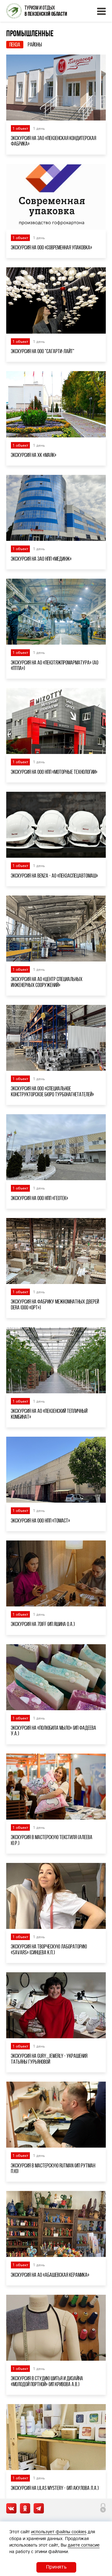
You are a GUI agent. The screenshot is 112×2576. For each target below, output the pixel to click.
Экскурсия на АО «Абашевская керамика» (50, 2275)
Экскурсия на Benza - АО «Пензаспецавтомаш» (54, 876)
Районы (35, 45)
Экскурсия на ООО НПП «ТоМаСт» (40, 1521)
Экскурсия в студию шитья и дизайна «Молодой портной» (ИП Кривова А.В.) (47, 2381)
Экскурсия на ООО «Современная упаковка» (51, 248)
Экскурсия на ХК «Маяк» (34, 455)
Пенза (15, 45)
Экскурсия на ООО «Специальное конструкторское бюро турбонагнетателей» (52, 1091)
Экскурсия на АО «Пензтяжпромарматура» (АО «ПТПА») (55, 665)
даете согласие (84, 2545)
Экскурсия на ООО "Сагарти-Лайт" (43, 351)
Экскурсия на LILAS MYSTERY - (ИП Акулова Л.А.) (55, 2488)
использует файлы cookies (59, 2532)
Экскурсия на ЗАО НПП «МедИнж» (41, 559)
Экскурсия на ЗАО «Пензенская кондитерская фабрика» (54, 141)
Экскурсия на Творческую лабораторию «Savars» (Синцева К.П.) (49, 1949)
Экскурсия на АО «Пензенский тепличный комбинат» (49, 1414)
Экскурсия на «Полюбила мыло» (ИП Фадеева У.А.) (54, 1731)
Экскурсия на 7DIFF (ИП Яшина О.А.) (43, 1624)
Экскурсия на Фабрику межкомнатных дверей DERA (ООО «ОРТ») (55, 1304)
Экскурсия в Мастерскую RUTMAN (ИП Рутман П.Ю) (53, 2168)
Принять (56, 2567)
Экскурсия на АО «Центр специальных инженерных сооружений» (47, 982)
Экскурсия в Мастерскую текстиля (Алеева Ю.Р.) (52, 1840)
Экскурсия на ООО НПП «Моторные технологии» (54, 772)
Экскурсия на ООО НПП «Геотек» (40, 1198)
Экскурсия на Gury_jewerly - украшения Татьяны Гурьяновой (49, 2059)
